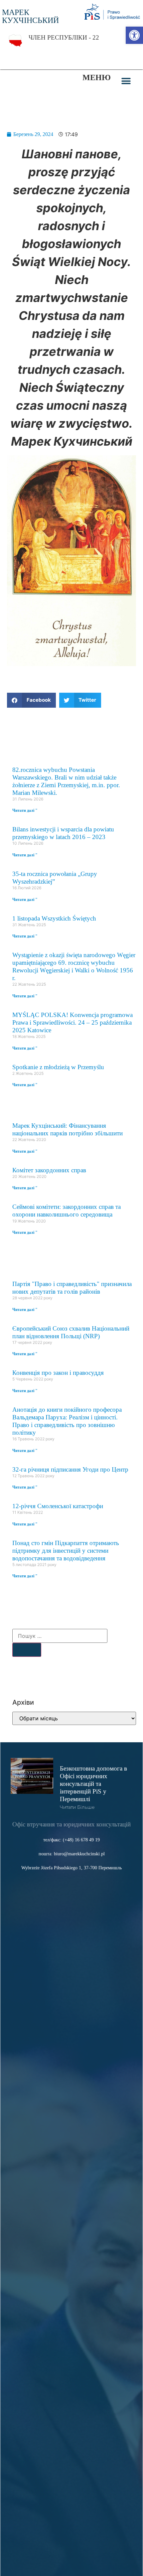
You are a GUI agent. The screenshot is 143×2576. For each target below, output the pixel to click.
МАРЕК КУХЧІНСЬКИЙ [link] (30, 16)
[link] (134, 35)
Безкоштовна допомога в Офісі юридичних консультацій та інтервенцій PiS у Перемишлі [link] (93, 1784)
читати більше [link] (77, 1807)
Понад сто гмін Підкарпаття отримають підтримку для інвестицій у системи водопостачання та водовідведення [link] (66, 1551)
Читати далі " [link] (25, 810)
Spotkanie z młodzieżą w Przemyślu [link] (58, 1067)
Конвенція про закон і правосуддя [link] (58, 1373)
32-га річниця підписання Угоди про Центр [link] (70, 1469)
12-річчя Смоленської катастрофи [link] (58, 1506)
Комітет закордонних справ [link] (49, 1170)
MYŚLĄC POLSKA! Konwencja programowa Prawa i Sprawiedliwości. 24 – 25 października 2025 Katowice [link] (72, 1022)
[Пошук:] (60, 1636)
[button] (126, 81)
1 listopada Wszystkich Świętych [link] (54, 918)
